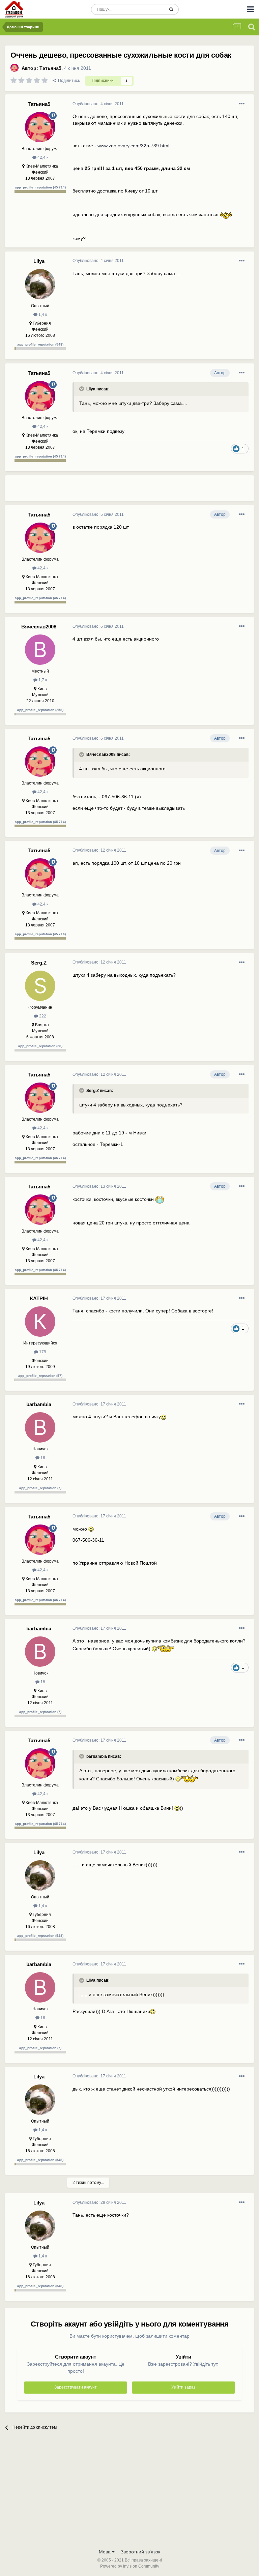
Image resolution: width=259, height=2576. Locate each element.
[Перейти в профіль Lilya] (40, 284)
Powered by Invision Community (130, 2566)
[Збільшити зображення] (226, 214)
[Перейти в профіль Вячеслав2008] (40, 650)
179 (42, 1352)
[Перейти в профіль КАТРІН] (40, 1322)
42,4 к (42, 157)
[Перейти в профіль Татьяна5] (15, 68)
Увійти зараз (183, 2387)
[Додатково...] (242, 104)
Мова (105, 2552)
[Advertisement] (151, 491)
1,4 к (42, 315)
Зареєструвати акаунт (76, 2387)
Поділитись (68, 81)
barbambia (39, 1404)
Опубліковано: (98, 104)
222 (42, 1016)
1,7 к (42, 680)
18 (42, 1458)
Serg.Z (39, 963)
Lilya (39, 261)
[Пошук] (171, 9)
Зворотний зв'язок (140, 2552)
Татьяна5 (50, 68)
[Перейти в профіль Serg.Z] (40, 986)
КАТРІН (39, 1298)
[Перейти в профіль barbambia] (40, 1427)
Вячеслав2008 (39, 627)
